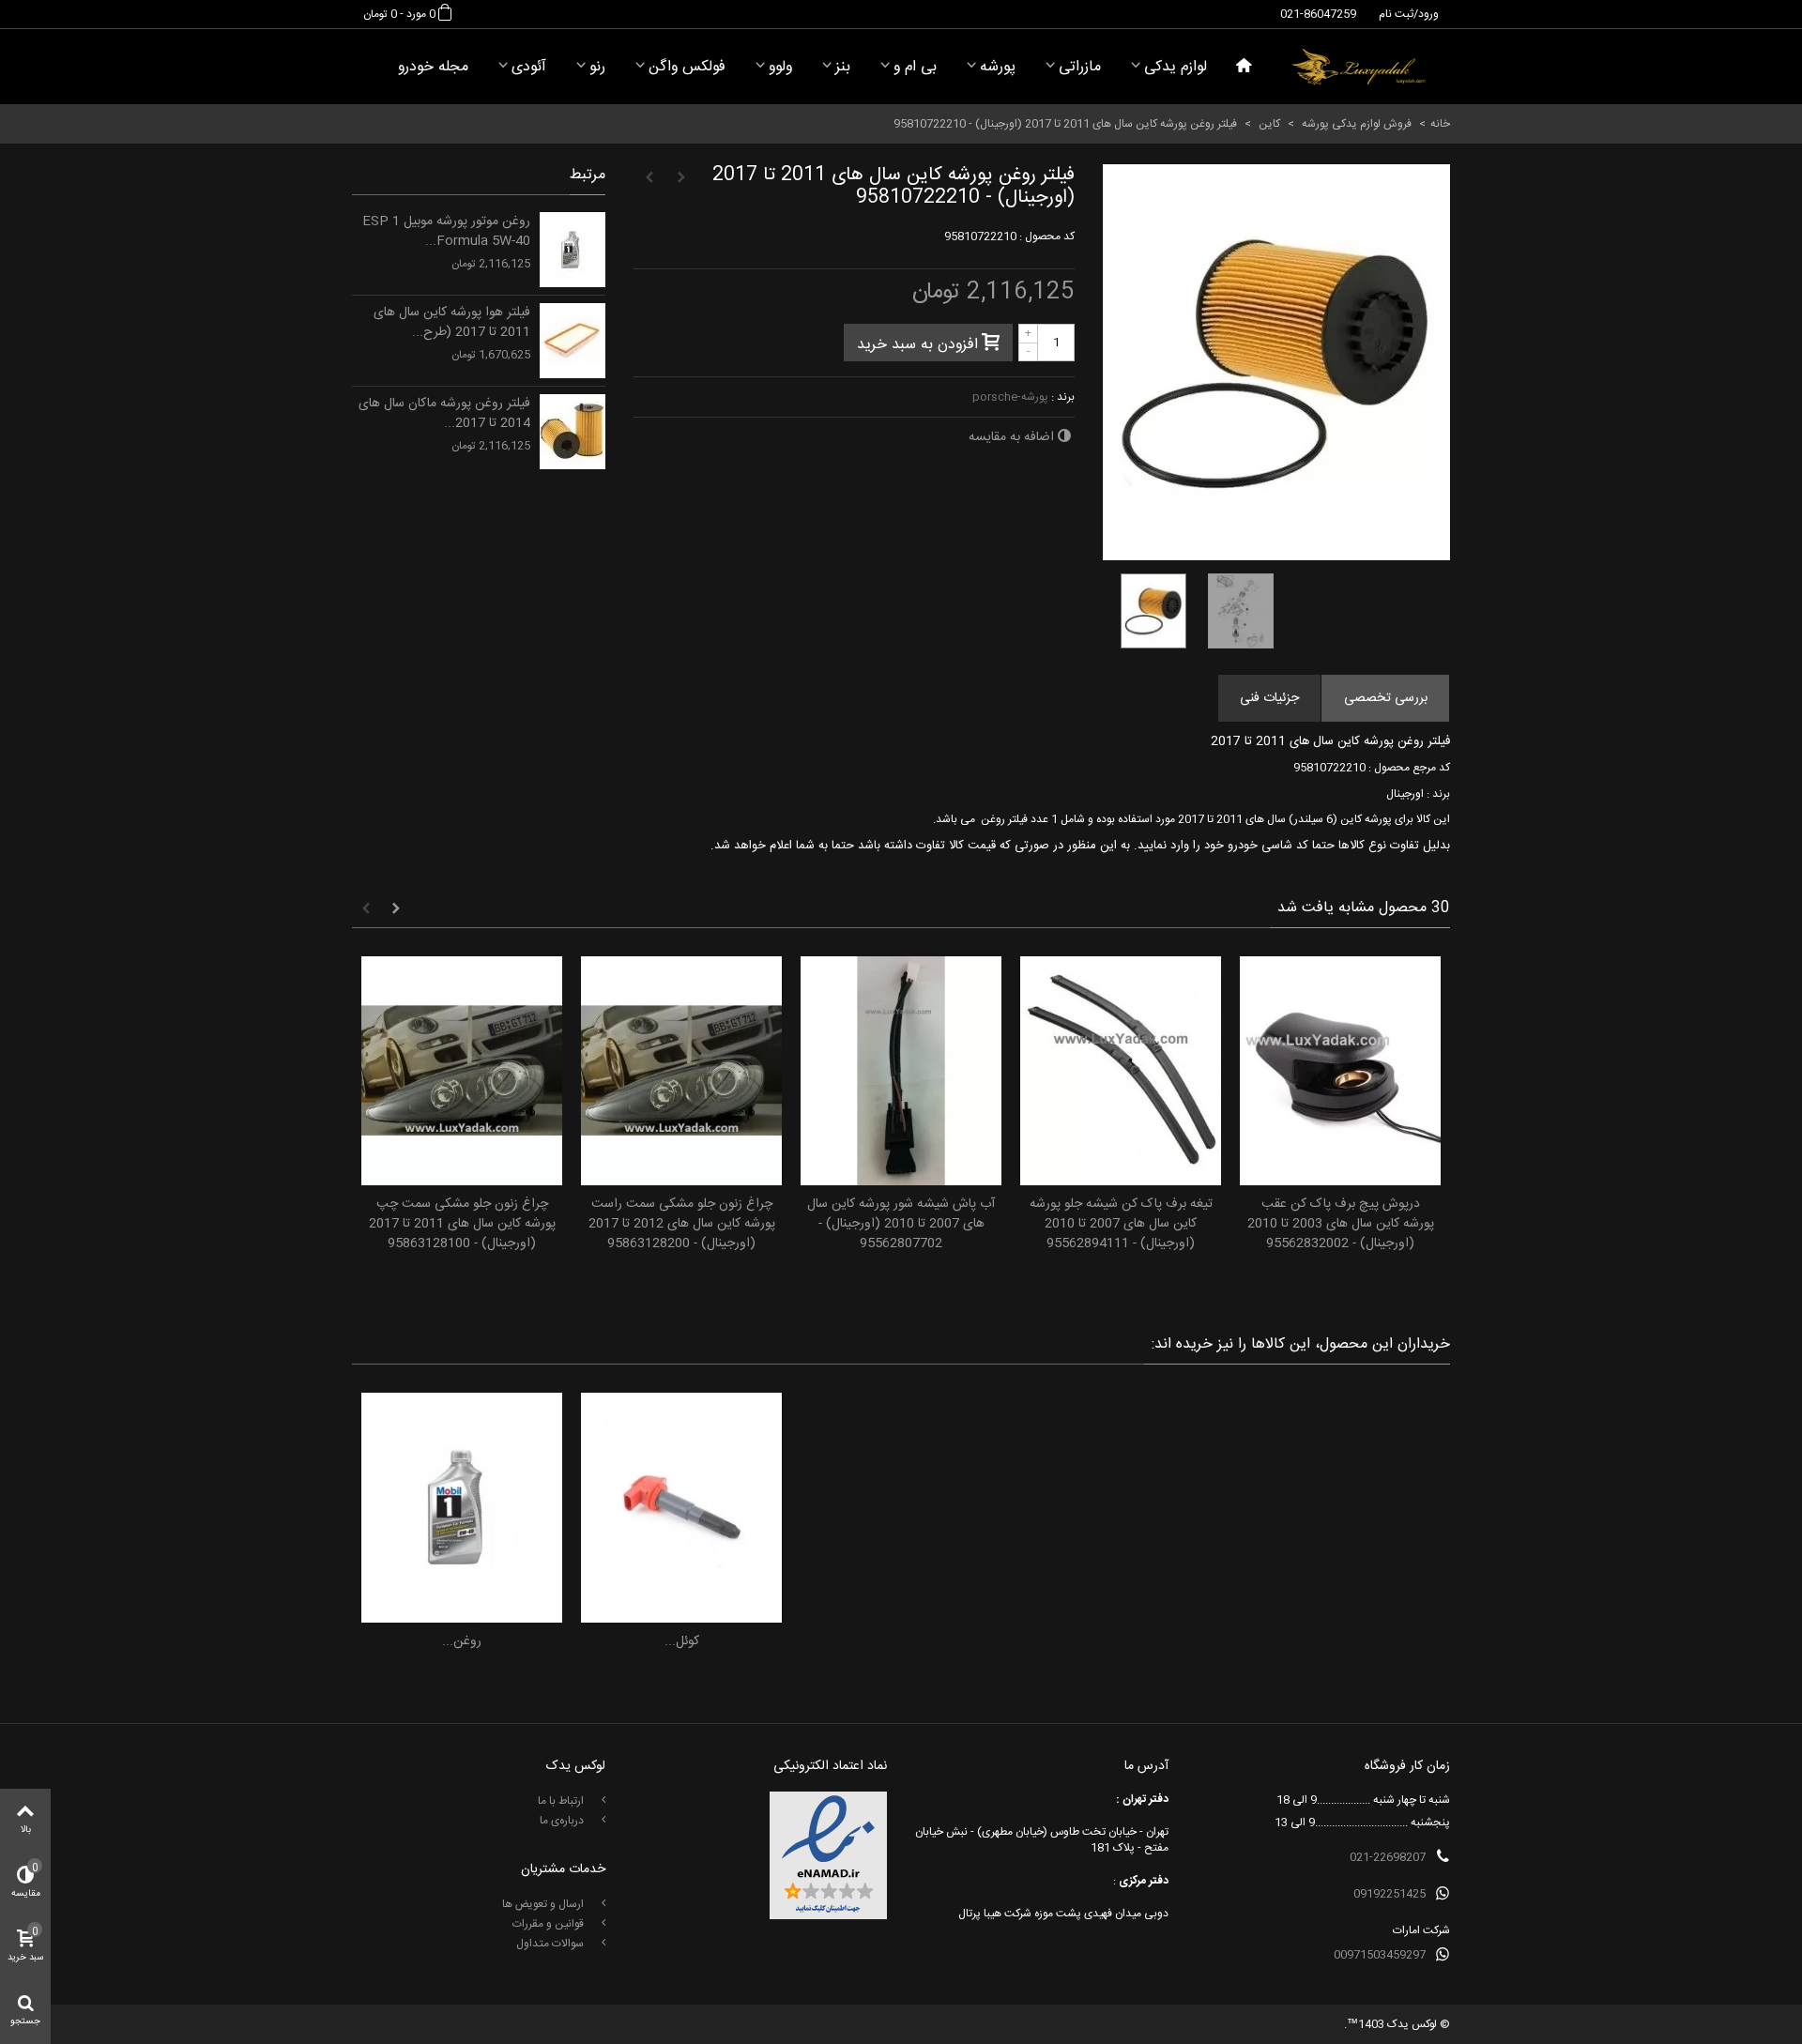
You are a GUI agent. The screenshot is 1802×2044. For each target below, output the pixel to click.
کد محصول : (1047, 236)
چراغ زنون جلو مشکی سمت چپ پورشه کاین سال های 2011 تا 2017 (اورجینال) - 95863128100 (462, 1224)
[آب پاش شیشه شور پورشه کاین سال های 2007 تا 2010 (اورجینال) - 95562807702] (901, 1071)
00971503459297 (1380, 1955)
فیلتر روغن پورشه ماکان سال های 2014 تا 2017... (444, 414)
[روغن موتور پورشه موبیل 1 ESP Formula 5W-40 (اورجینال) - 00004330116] (573, 250)
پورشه (998, 67)
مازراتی (1080, 67)
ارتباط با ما (562, 1801)
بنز (843, 67)
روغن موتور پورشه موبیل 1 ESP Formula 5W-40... (446, 232)
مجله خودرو (433, 67)
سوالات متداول (551, 1944)
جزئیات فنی (1269, 698)
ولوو (780, 67)
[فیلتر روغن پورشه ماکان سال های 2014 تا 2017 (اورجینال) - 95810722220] (573, 432)
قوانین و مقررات (550, 1924)
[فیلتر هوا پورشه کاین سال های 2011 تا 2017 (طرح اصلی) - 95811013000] (573, 341)
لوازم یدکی (1176, 67)
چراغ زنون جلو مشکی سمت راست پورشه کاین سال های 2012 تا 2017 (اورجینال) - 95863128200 (682, 1224)
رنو (597, 67)
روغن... (462, 1642)
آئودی (529, 67)
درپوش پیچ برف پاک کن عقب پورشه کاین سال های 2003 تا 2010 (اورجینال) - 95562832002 (1341, 1224)
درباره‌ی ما (563, 1821)
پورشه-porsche (1010, 397)
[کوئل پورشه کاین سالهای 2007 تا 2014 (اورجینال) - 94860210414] (681, 1508)
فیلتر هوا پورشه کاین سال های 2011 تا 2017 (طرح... (452, 323)
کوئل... (682, 1642)
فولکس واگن (687, 67)
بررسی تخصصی (1386, 698)
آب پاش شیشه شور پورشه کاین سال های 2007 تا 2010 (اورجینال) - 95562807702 (901, 1224)
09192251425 (1390, 1894)
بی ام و (915, 67)
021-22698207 (1388, 1857)
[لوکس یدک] (1359, 67)
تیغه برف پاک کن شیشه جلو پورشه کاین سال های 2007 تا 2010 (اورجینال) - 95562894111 (1121, 1224)
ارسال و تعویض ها (544, 1904)
